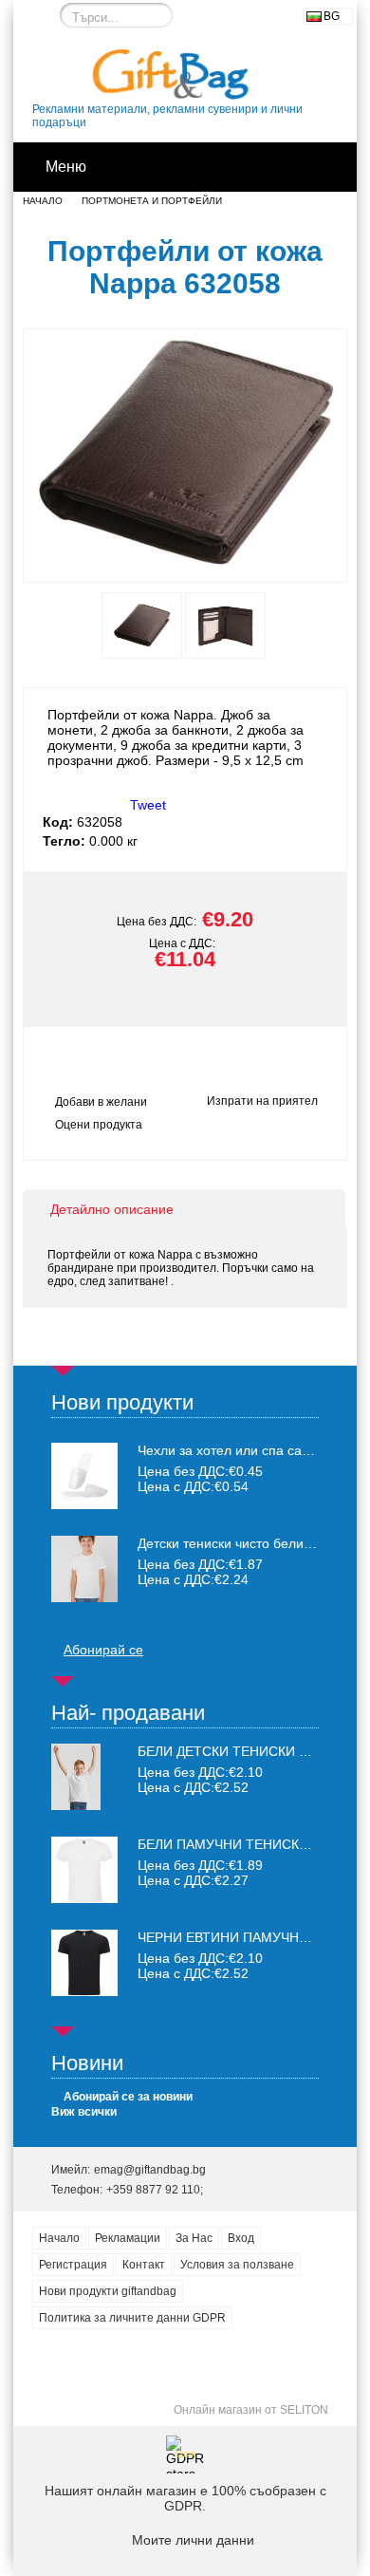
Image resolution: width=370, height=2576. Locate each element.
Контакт (144, 2265)
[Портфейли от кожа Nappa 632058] (185, 565)
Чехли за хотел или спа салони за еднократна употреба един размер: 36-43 (228, 1450)
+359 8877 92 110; (155, 2190)
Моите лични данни (193, 2540)
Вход (241, 2238)
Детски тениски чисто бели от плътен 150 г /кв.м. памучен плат (228, 1543)
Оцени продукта (99, 1125)
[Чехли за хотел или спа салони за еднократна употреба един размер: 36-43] (84, 1476)
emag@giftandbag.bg (150, 2170)
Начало (43, 201)
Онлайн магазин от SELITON (251, 2410)
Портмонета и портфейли (152, 201)
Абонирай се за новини (128, 2097)
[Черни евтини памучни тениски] (84, 1991)
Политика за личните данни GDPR (132, 2318)
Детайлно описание (112, 1209)
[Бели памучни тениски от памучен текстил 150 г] (84, 1898)
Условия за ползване (237, 2265)
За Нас (194, 2238)
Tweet (148, 805)
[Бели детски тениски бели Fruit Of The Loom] (76, 1805)
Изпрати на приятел (262, 1101)
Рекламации (128, 2238)
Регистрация (73, 2265)
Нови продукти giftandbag (108, 2291)
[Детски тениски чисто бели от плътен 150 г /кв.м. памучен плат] (84, 1569)
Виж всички (84, 2112)
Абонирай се (103, 1650)
